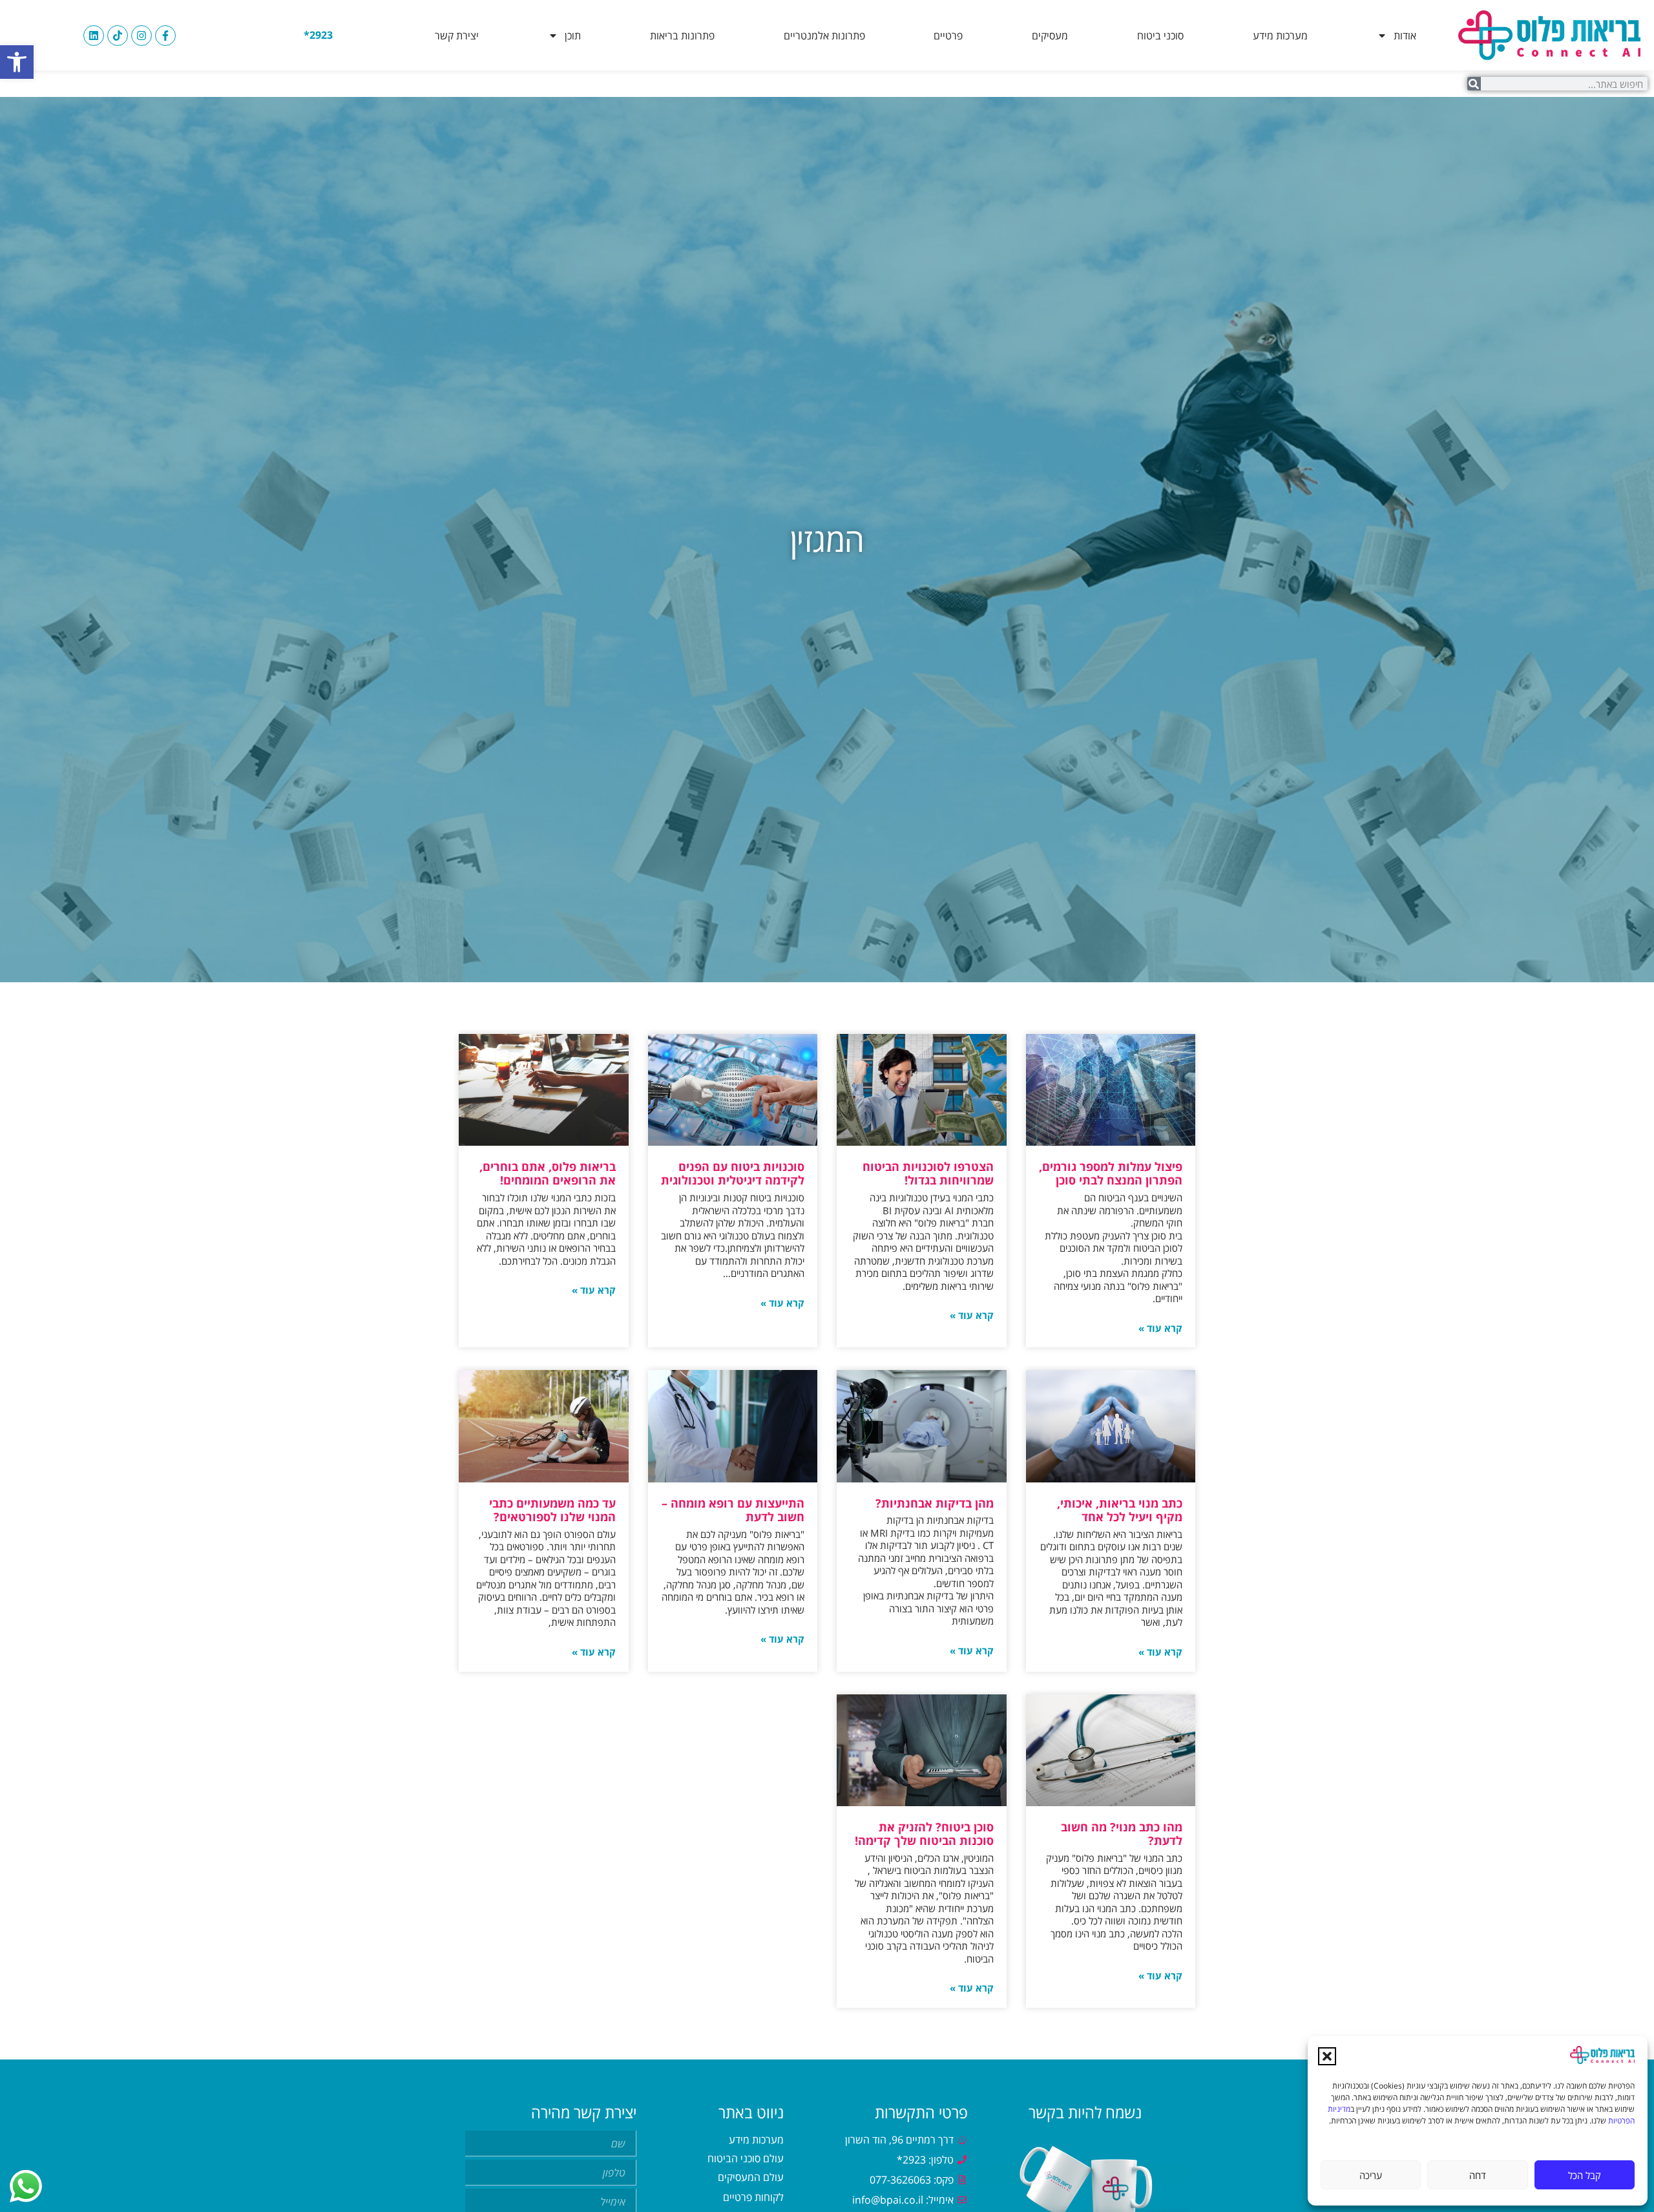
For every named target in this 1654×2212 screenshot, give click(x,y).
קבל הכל (1585, 2175)
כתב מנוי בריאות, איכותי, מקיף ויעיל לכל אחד (1120, 1510)
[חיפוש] (1474, 84)
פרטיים (948, 36)
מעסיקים (1050, 36)
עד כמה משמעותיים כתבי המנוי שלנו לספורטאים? (552, 1510)
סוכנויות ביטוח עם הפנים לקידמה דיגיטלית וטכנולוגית (733, 1174)
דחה (1478, 2175)
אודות (1405, 36)
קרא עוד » (1160, 1328)
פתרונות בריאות (682, 36)
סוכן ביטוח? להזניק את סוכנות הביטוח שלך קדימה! (924, 1834)
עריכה (1371, 2175)
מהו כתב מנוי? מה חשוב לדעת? (1122, 1834)
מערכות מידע (1280, 36)
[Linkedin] (94, 36)
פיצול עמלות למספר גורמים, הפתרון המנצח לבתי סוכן (1111, 1174)
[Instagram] (141, 36)
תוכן (573, 36)
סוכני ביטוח (1160, 36)
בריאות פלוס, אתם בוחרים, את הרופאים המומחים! (548, 1174)
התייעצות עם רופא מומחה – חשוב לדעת (733, 1510)
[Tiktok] (118, 36)
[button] (17, 62)
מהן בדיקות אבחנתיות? (935, 1503)
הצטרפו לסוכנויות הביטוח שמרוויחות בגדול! (928, 1174)
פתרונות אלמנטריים (824, 36)
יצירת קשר (457, 36)
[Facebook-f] (165, 36)
